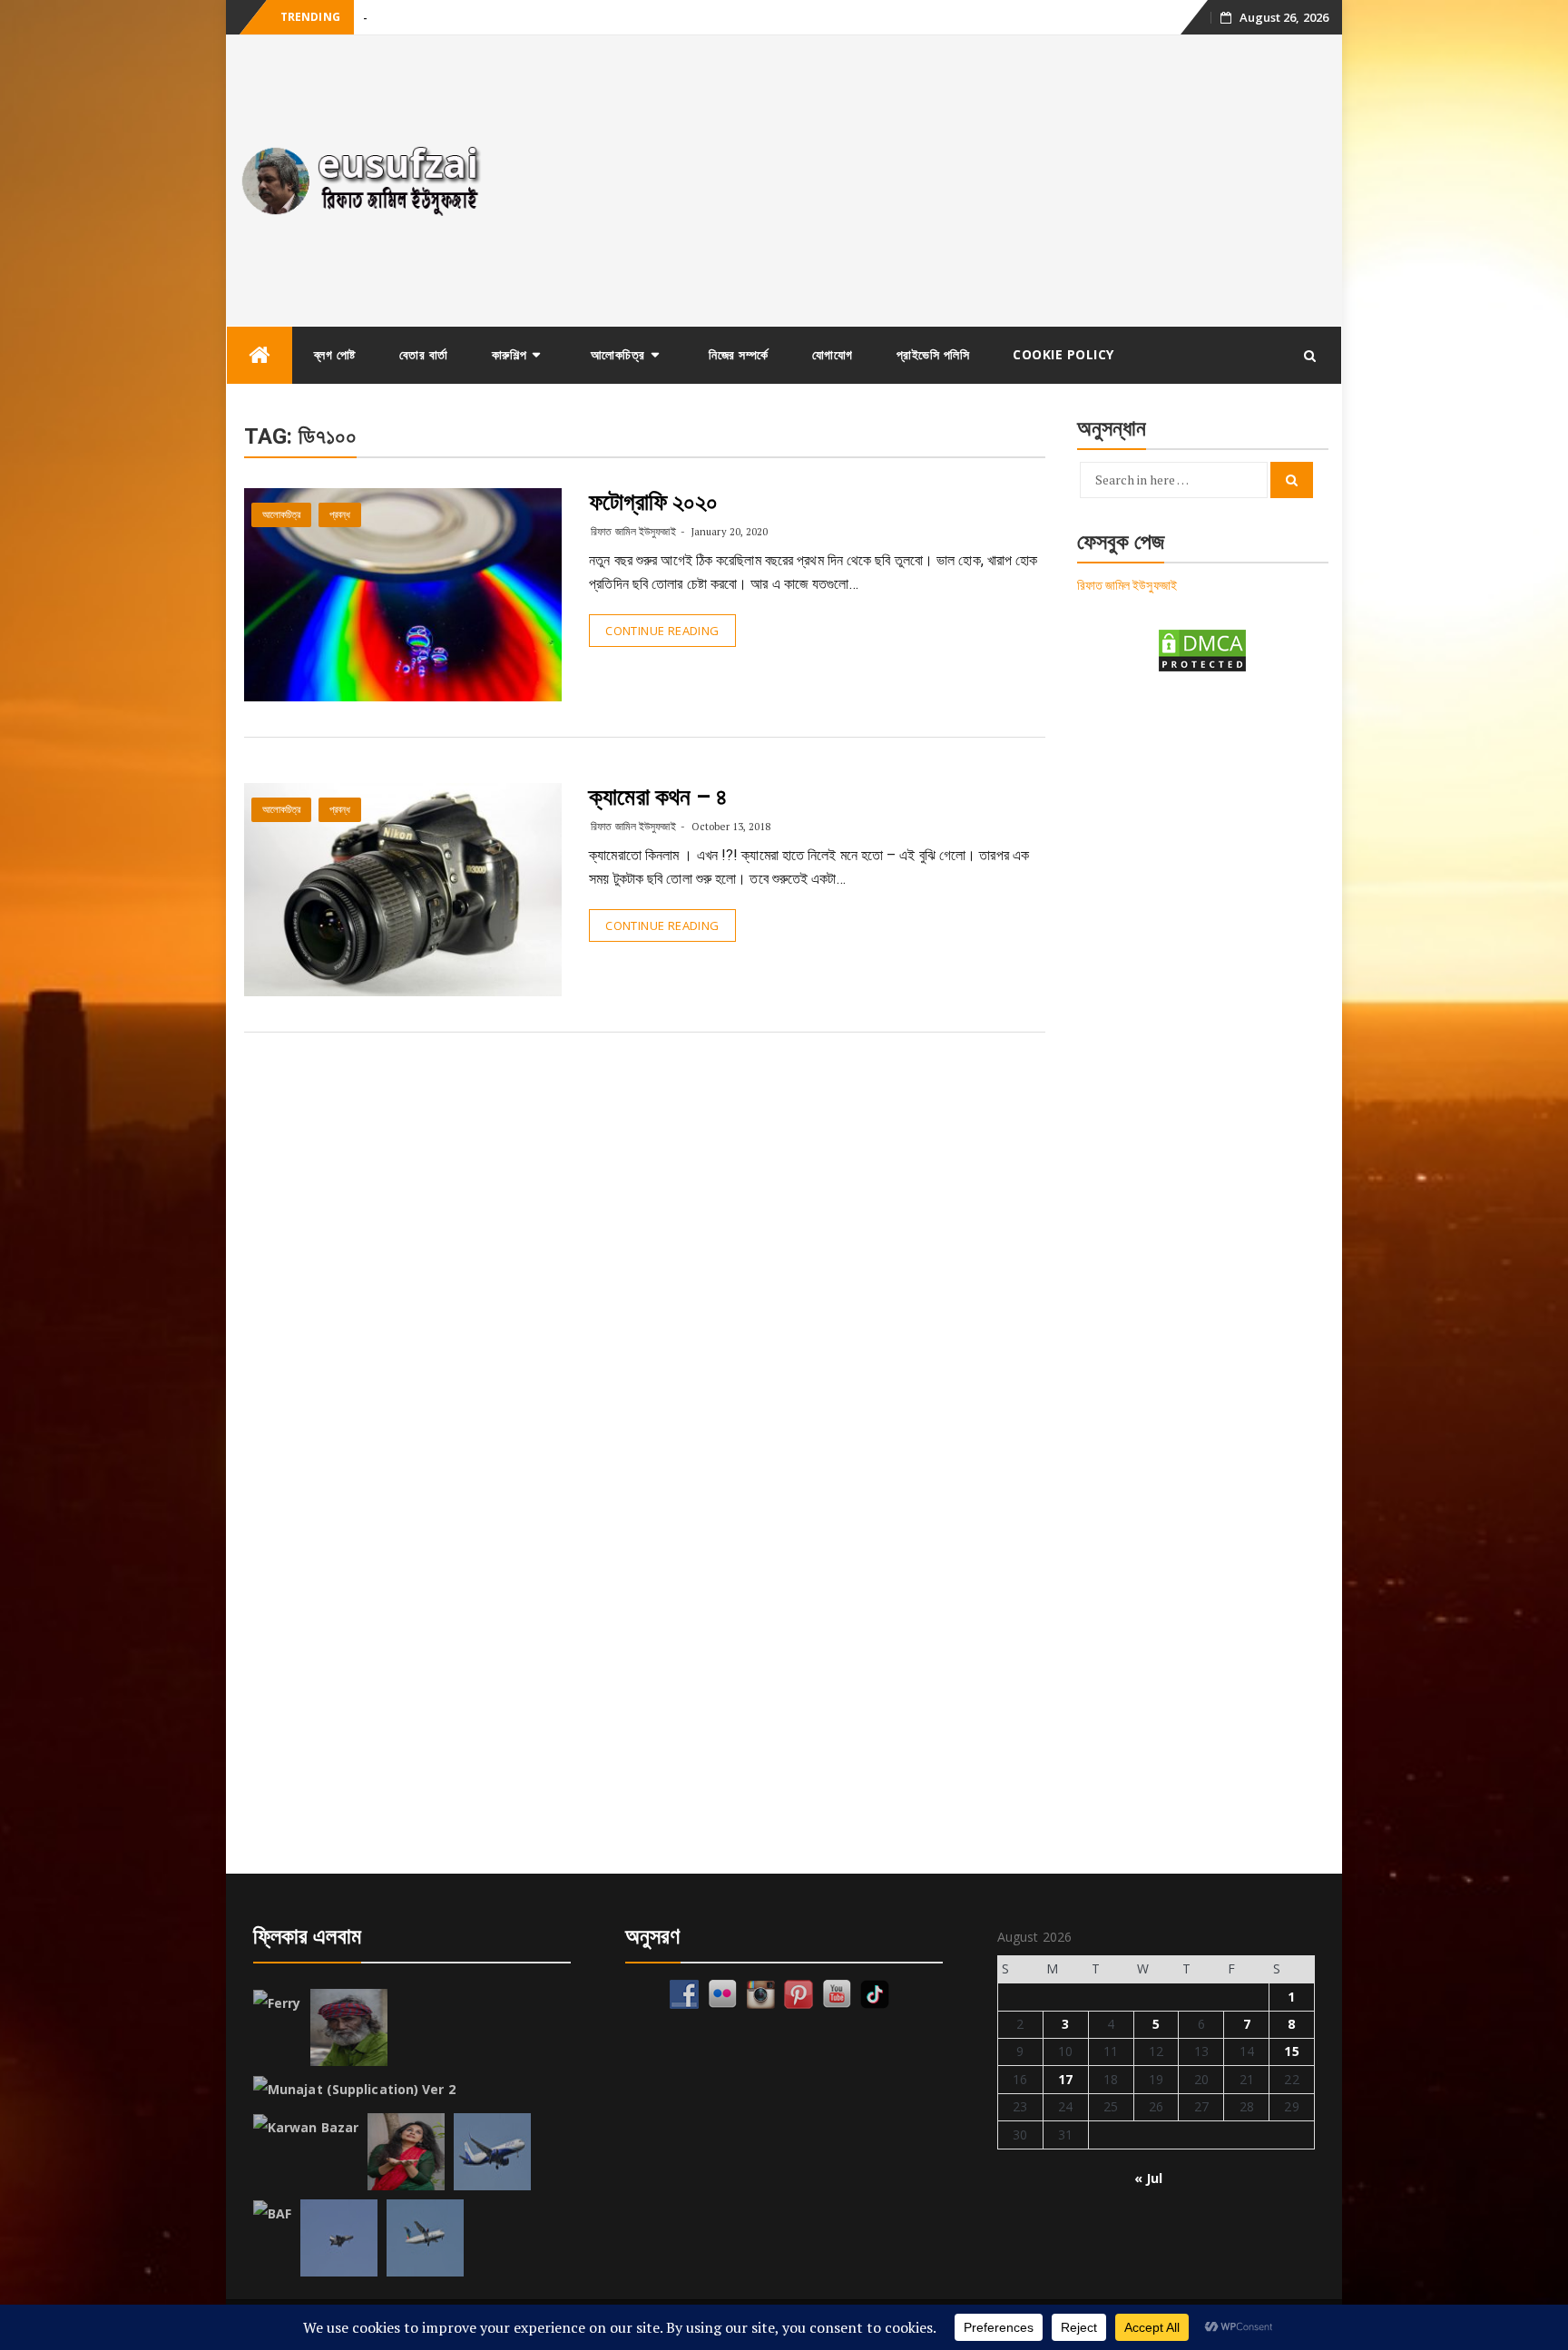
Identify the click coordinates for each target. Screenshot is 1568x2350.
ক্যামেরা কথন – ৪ (658, 797)
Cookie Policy (1063, 354)
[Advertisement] (923, 181)
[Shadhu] (349, 2027)
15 (1291, 2051)
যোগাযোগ (833, 354)
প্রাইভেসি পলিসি (933, 354)
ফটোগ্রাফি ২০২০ (653, 502)
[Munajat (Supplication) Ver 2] (354, 2090)
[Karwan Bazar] (306, 2128)
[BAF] (272, 2214)
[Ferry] (277, 2003)
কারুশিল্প (510, 354)
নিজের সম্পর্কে (739, 354)
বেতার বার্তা (424, 354)
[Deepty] (406, 2152)
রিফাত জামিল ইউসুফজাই (633, 531)
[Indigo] (492, 2152)
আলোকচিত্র (618, 354)
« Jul (1149, 2178)
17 (1065, 2079)
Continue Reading (662, 631)
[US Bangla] (425, 2238)
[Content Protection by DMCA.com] (1202, 649)
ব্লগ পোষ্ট (335, 354)
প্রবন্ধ (340, 515)
